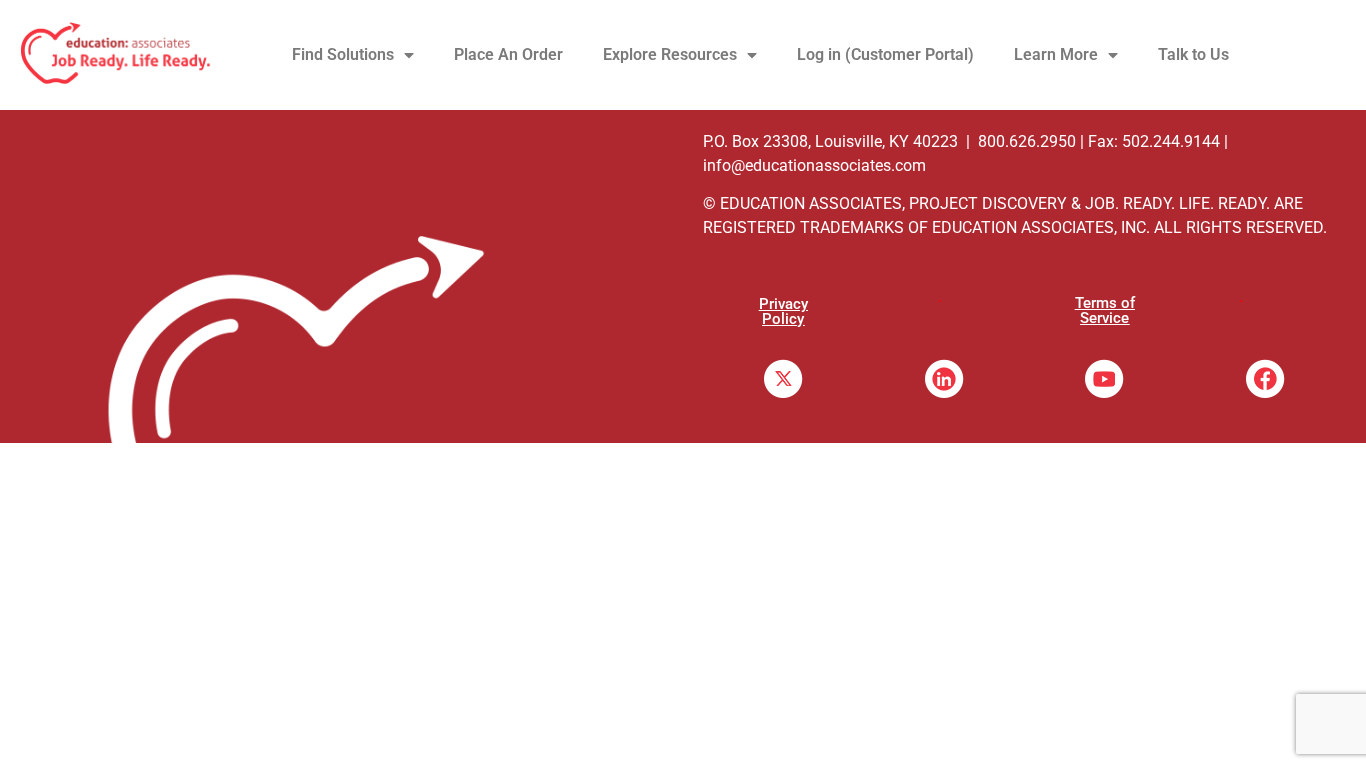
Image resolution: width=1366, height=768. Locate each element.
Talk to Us (1193, 54)
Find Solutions (343, 54)
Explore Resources (670, 54)
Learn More (1056, 54)
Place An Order (508, 54)
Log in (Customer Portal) (885, 54)
